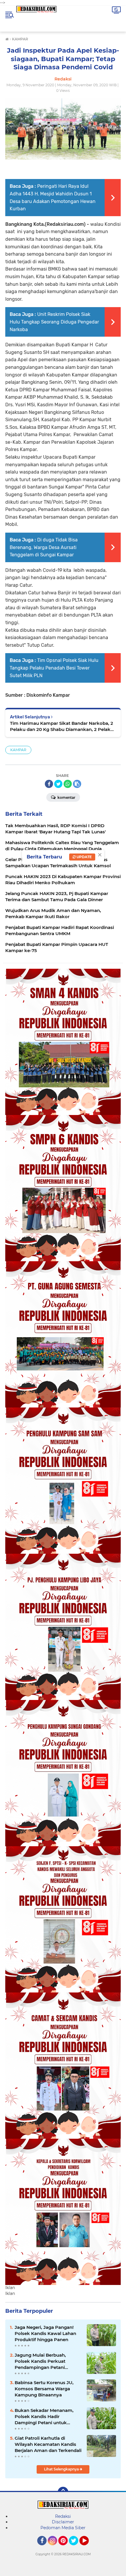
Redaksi (63, 2516)
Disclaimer (63, 2522)
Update (84, 857)
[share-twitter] (58, 784)
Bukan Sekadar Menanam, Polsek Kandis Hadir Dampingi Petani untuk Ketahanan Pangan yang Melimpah (44, 2417)
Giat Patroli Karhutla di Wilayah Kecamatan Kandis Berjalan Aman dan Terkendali (48, 2444)
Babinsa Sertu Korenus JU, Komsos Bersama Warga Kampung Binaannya (44, 2389)
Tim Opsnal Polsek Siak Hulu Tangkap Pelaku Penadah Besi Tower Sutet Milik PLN (54, 668)
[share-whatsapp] (68, 784)
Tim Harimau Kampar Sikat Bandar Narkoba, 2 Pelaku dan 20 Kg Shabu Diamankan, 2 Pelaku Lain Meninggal (62, 726)
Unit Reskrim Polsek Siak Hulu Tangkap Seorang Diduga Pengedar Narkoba (54, 322)
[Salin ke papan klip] (77, 784)
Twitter (76, 2548)
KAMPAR (18, 750)
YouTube (88, 2548)
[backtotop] (63, 2492)
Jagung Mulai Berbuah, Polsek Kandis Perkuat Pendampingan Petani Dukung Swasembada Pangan (40, 2361)
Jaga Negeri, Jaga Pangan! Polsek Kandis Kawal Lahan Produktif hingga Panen (45, 2333)
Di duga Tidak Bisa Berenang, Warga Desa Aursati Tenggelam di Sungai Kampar (44, 547)
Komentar (66, 797)
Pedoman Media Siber (63, 2528)
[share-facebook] (49, 784)
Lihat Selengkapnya (62, 2469)
